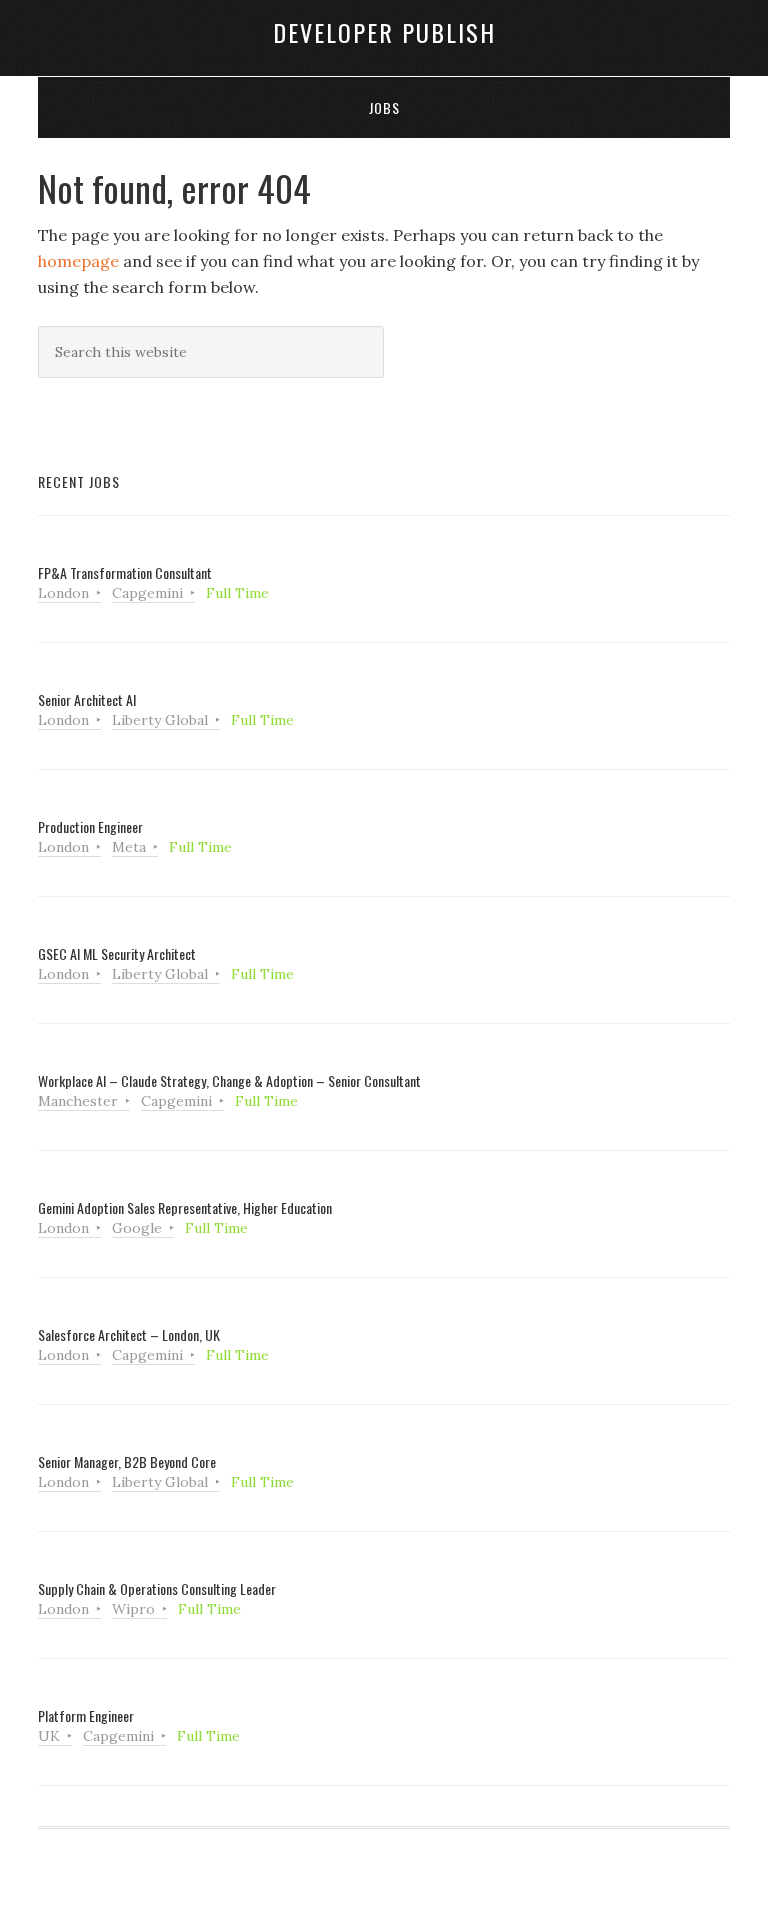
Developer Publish (384, 32)
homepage (78, 261)
